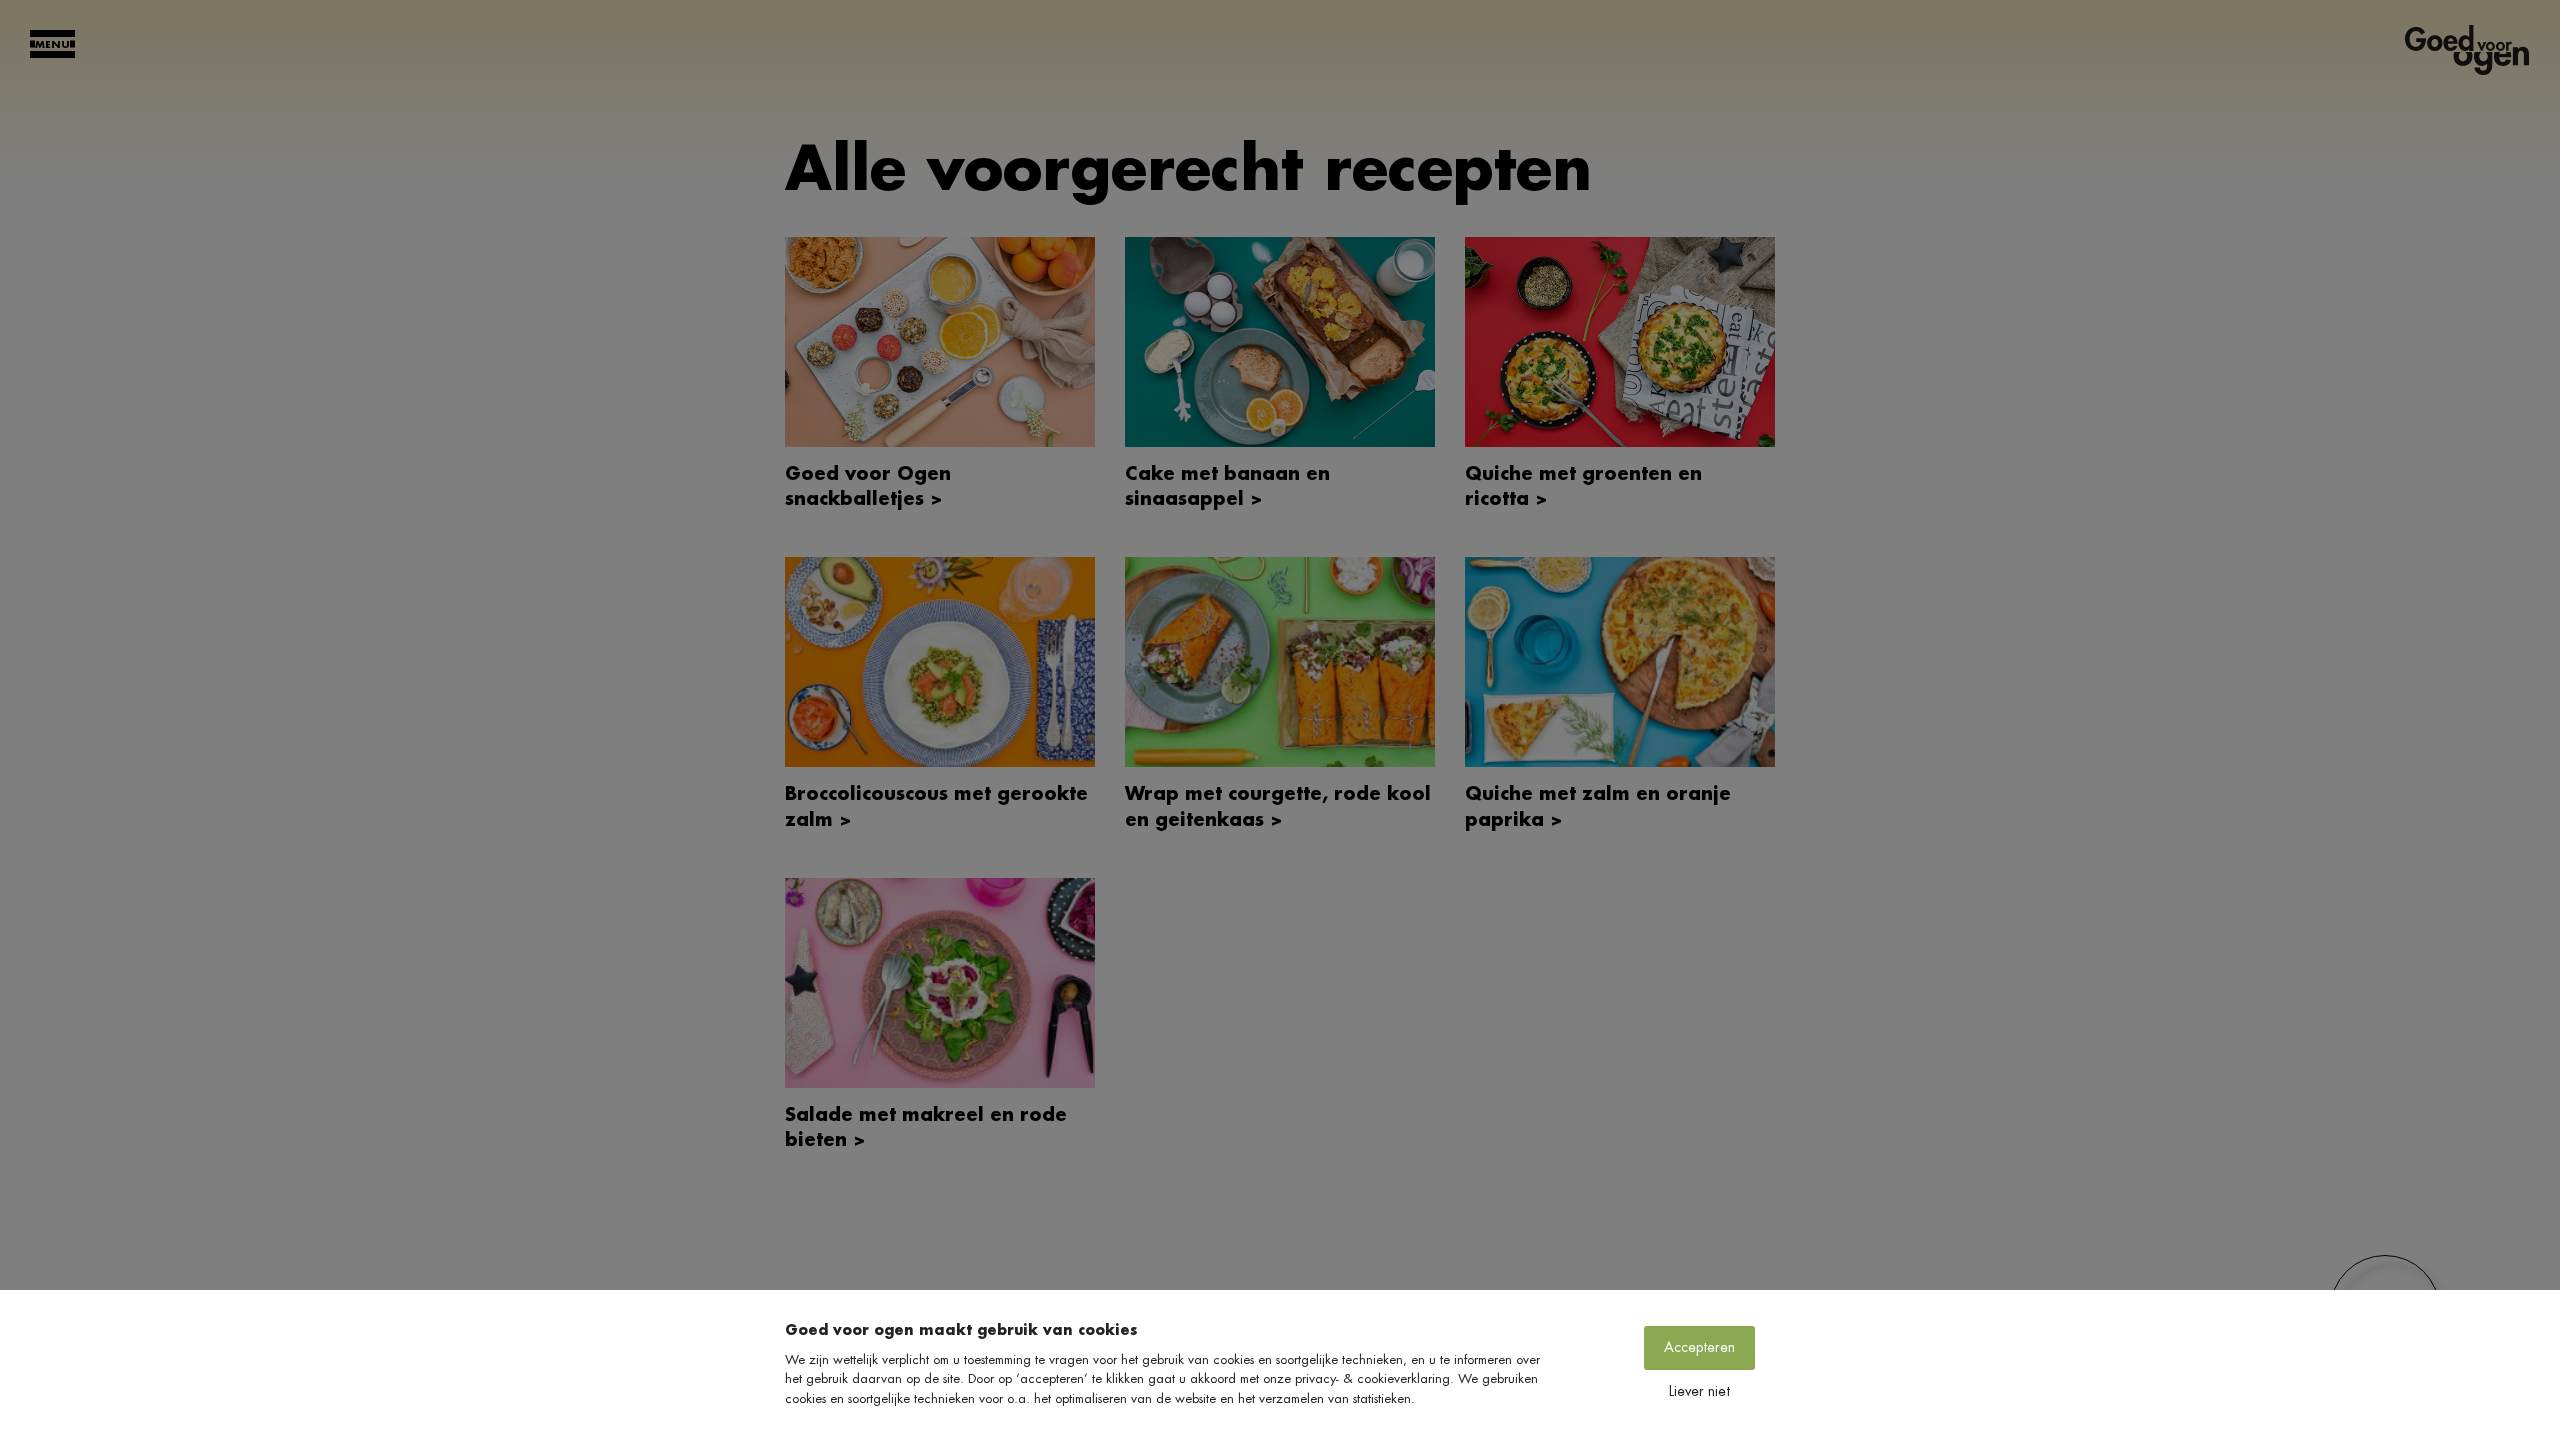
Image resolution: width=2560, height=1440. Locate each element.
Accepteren (1699, 1347)
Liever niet (1699, 1391)
